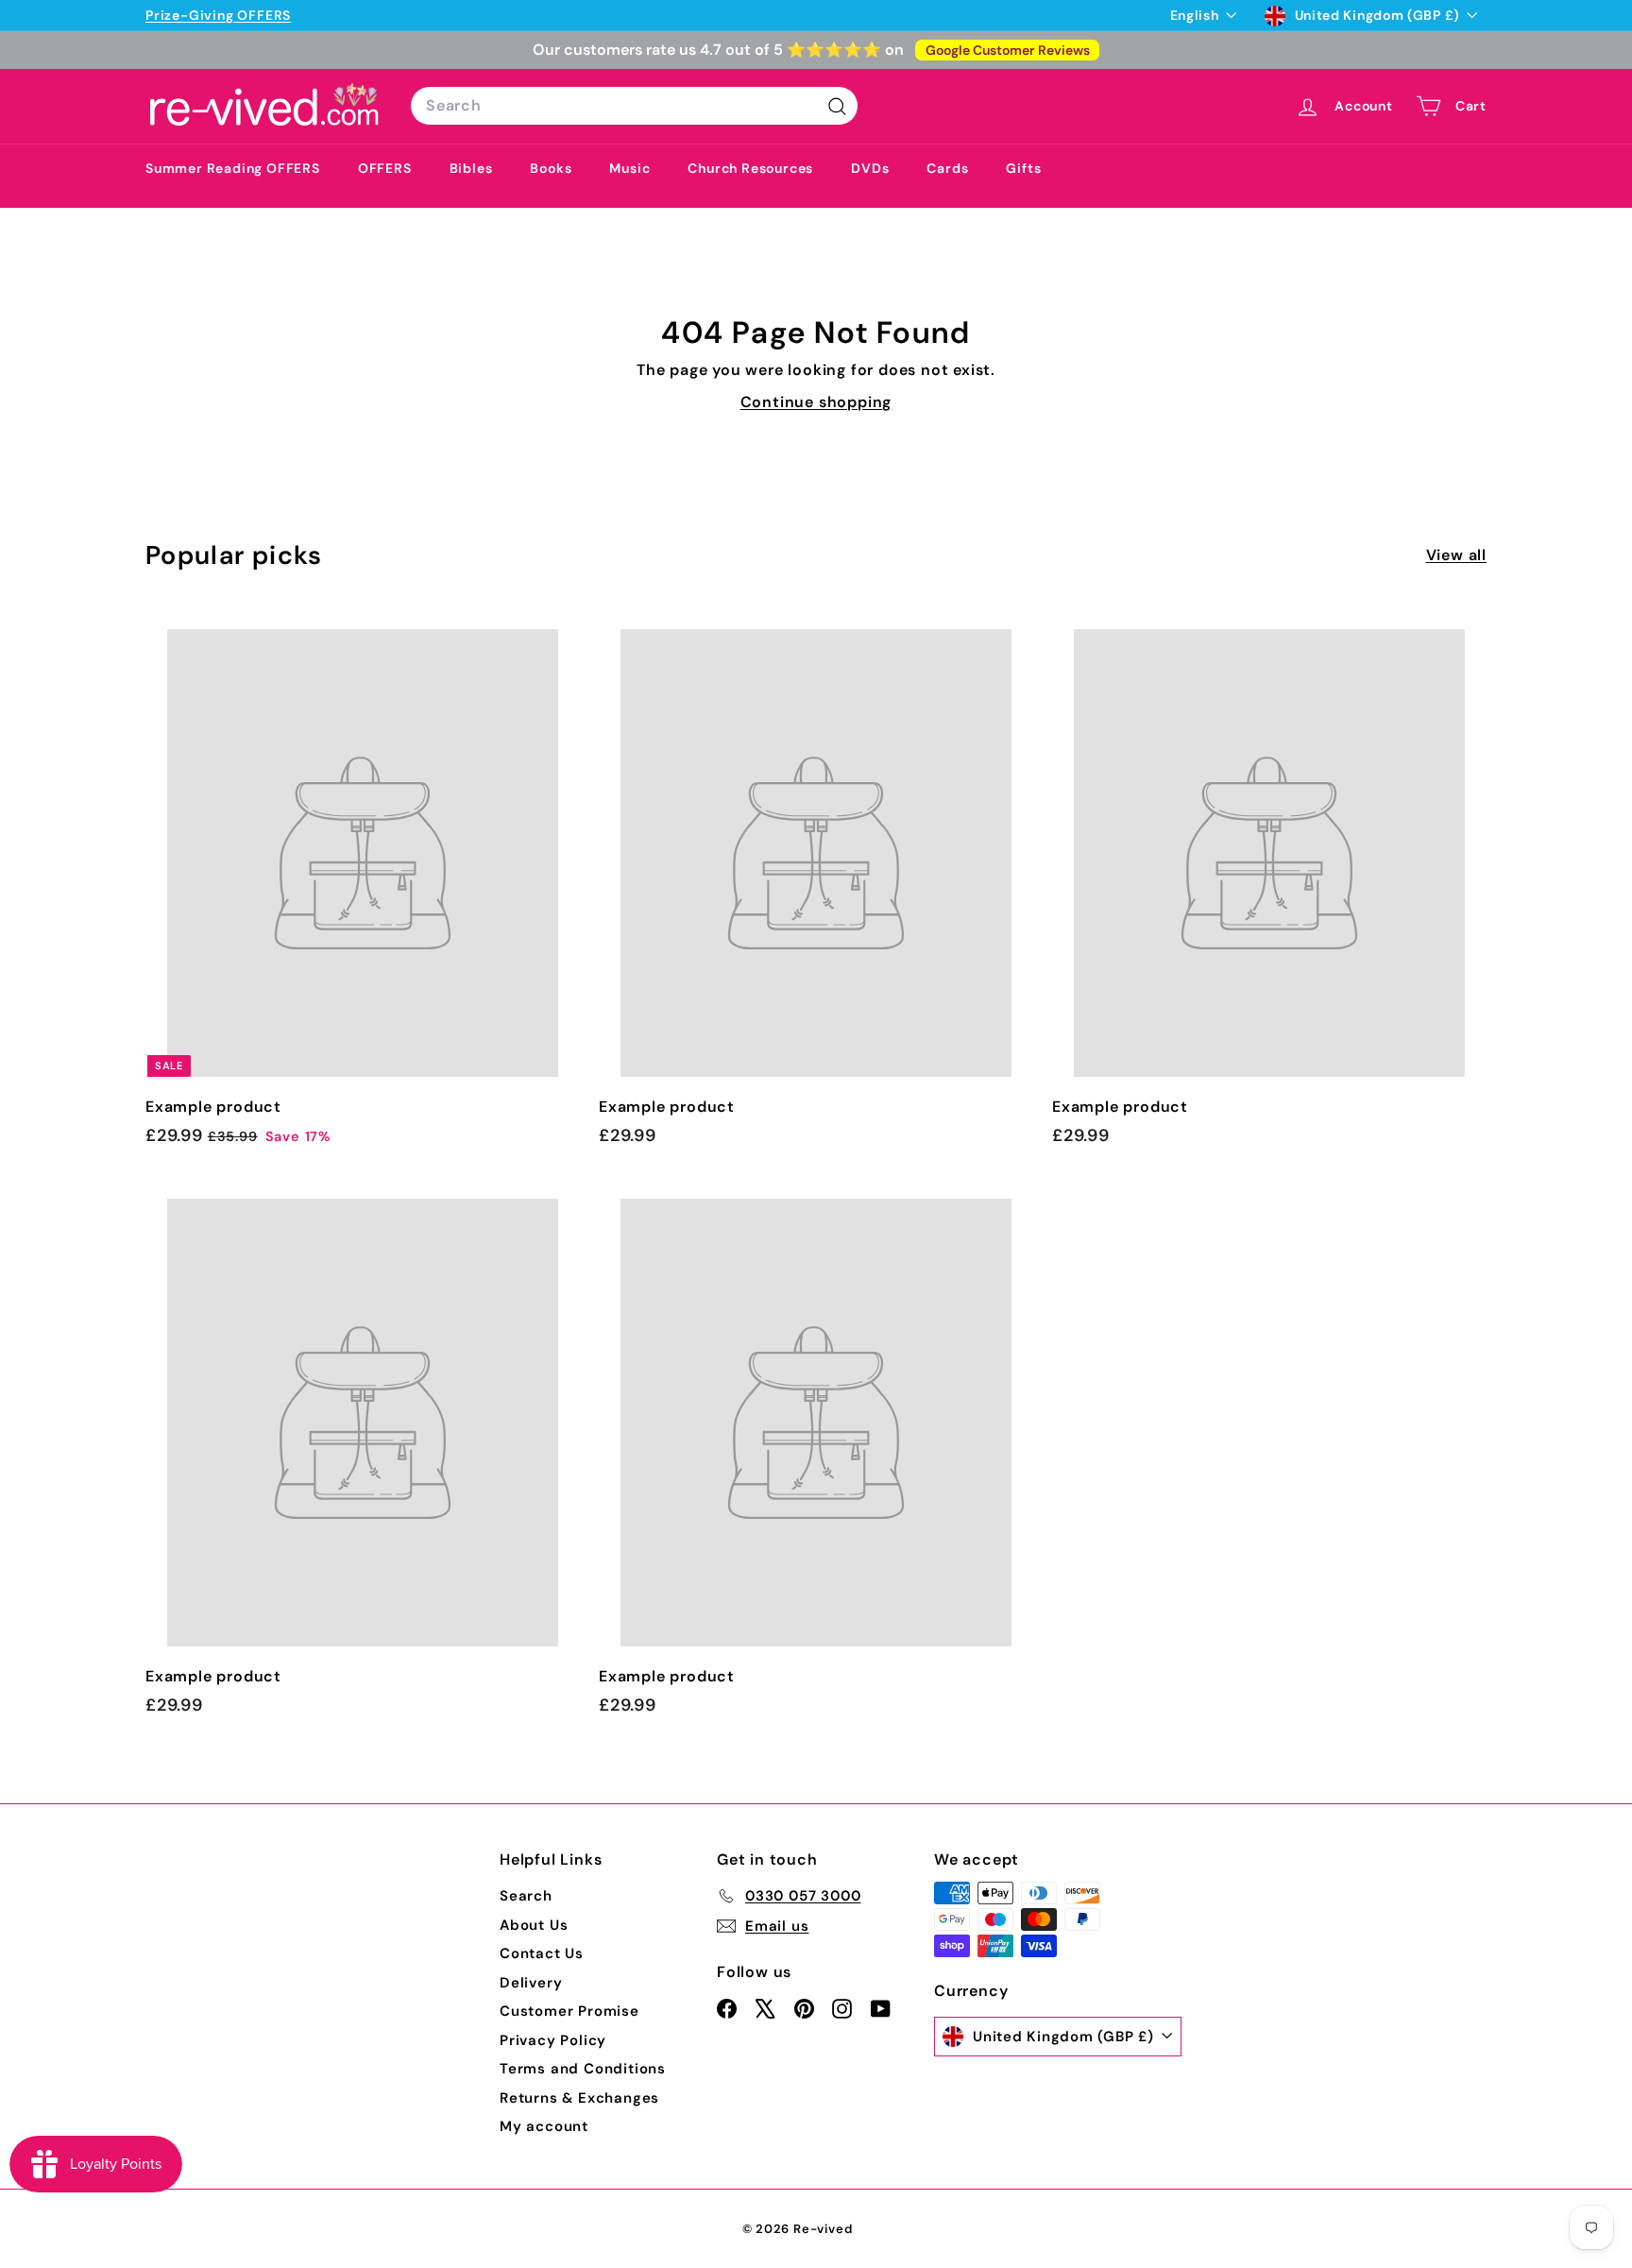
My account (544, 2126)
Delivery (531, 1983)
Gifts (1023, 168)
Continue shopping (816, 402)
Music (629, 168)
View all (1456, 555)
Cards (947, 168)
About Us (534, 1925)
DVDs (870, 168)
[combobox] (634, 106)
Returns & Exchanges (579, 2098)
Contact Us (542, 1953)
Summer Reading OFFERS (233, 168)
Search (526, 1896)
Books (551, 168)
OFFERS (385, 168)
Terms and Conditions (583, 2069)
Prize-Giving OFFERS (218, 15)
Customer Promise (569, 2011)
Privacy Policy (553, 2040)
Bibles (471, 168)
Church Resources (750, 168)
